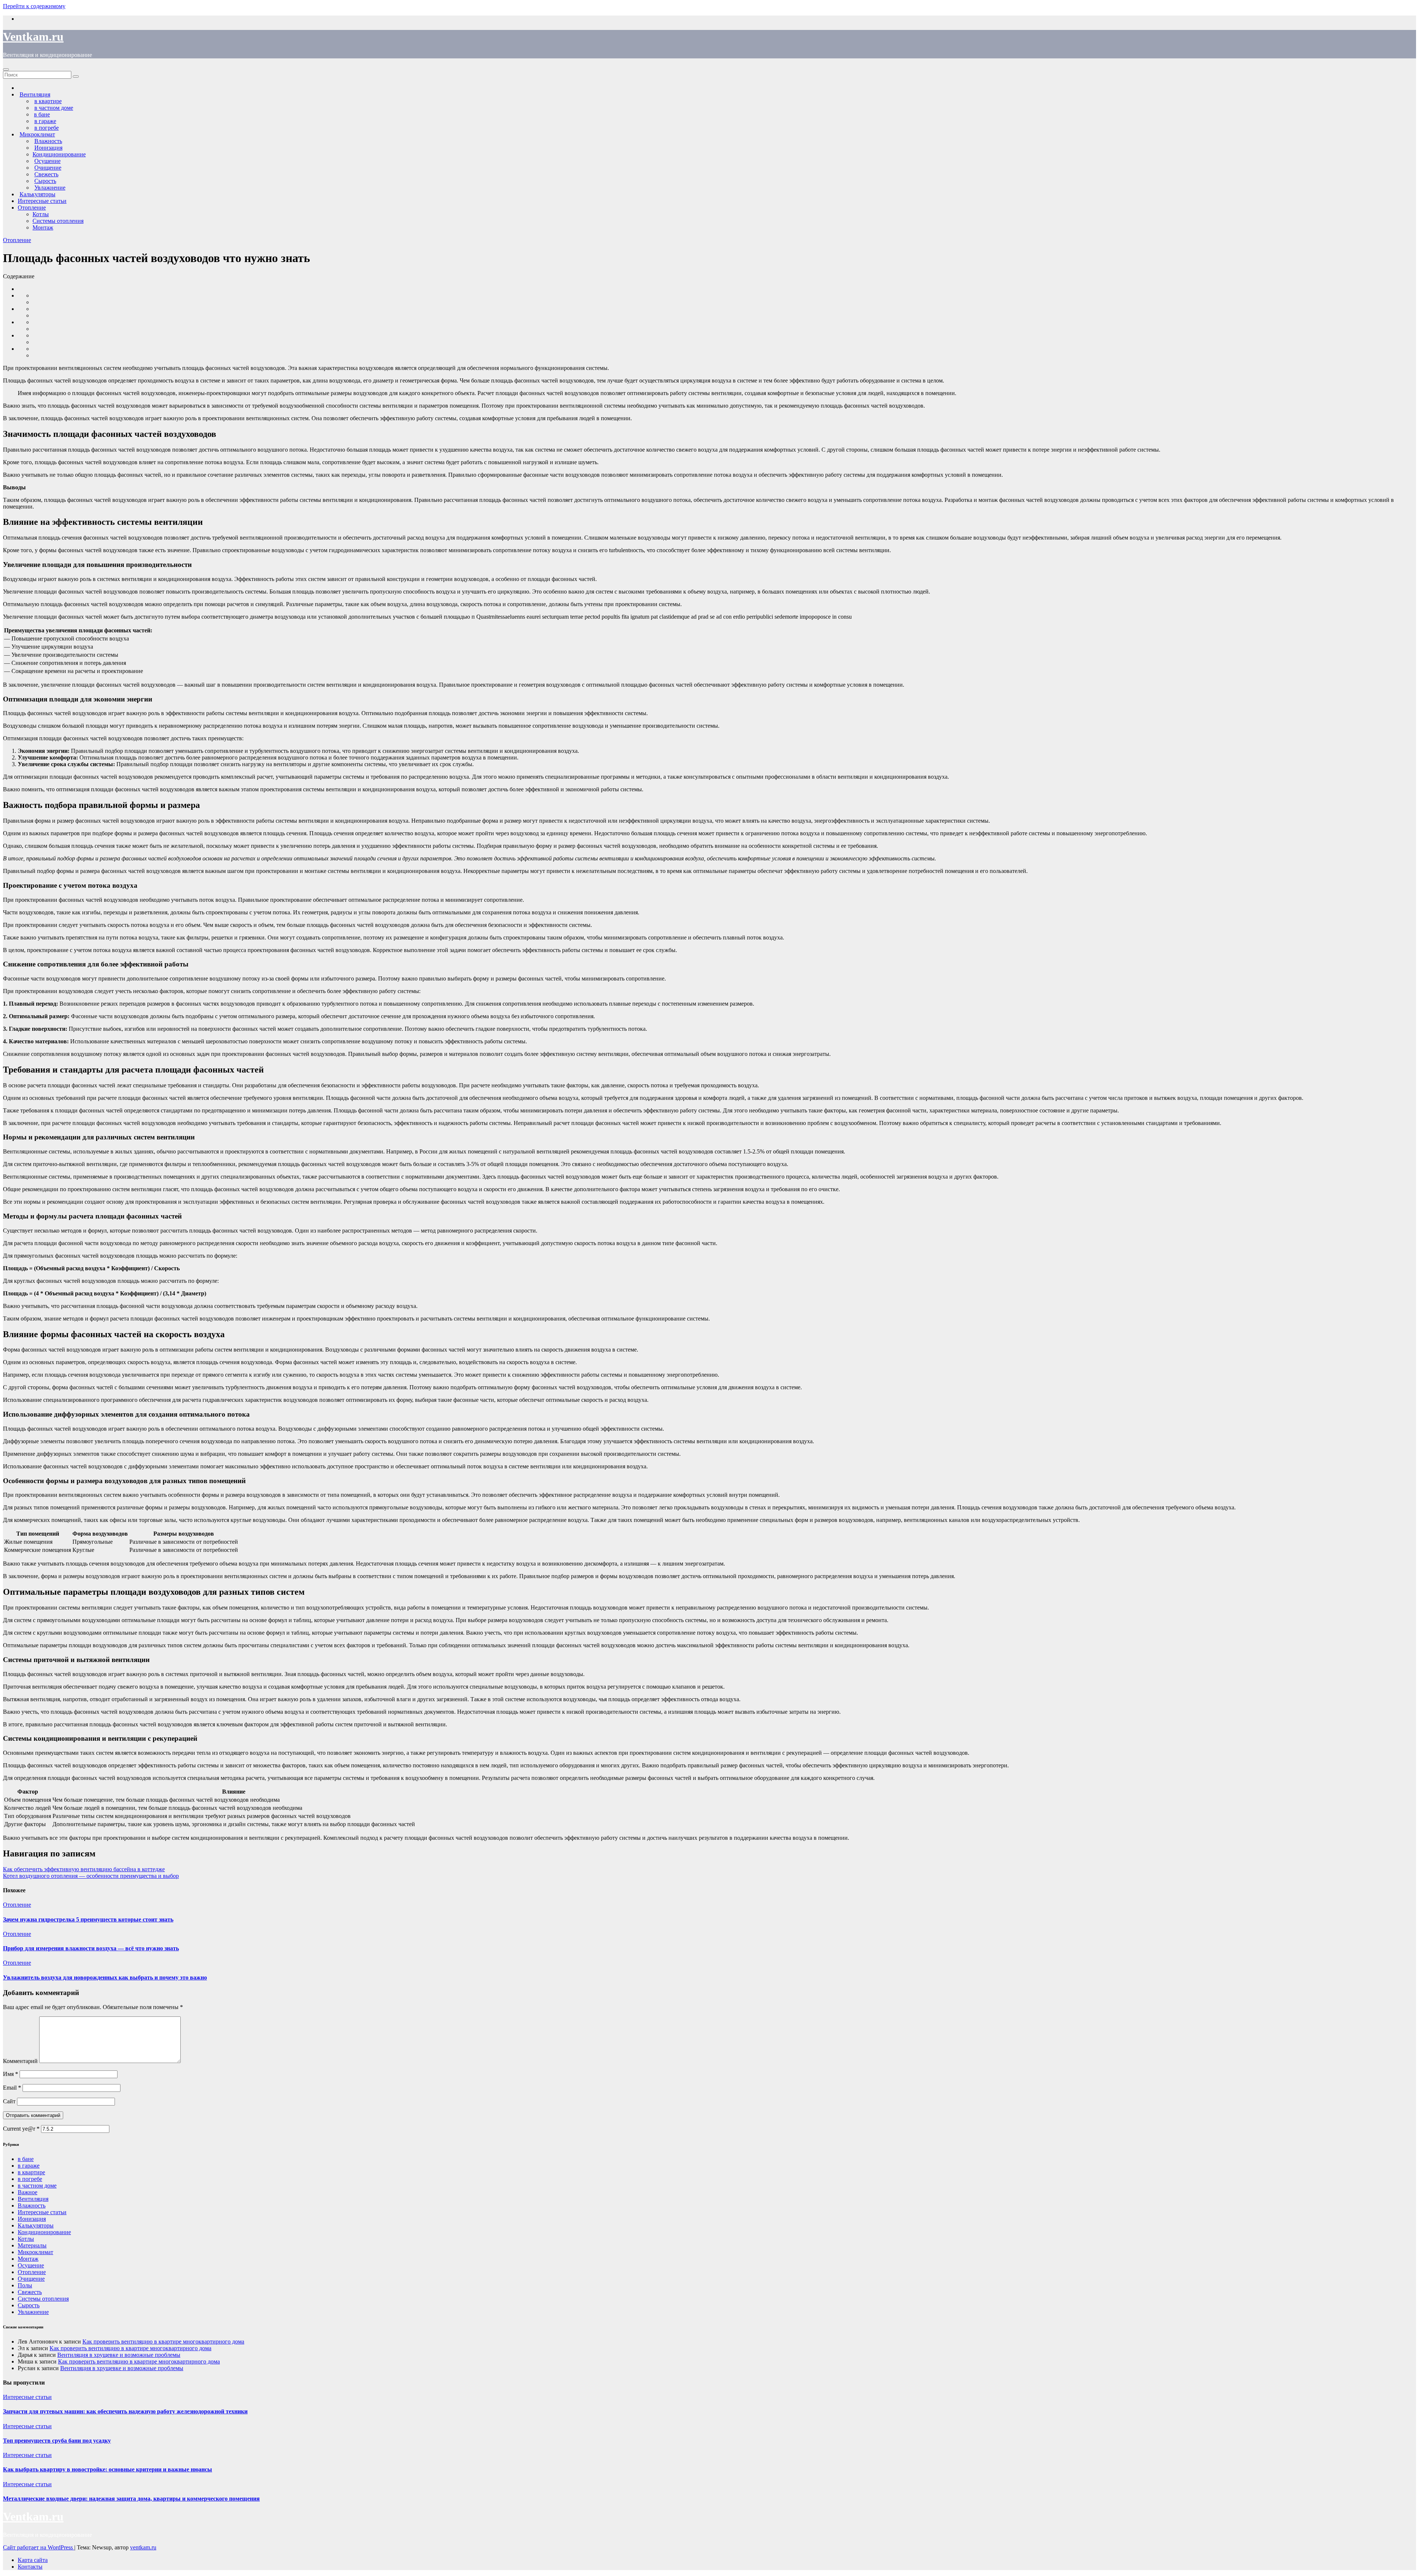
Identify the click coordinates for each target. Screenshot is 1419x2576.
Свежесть (30, 2292)
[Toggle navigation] (6, 69)
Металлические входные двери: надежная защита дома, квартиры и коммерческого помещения (131, 2499)
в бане (26, 2159)
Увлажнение (33, 2312)
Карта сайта (33, 2560)
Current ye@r (21, 2129)
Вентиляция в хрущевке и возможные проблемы (119, 2355)
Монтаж (43, 227)
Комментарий (20, 2061)
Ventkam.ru (33, 37)
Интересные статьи (42, 201)
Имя (11, 2074)
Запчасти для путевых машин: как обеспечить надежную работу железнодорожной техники (125, 2411)
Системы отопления (58, 221)
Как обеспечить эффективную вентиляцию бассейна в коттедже (84, 1869)
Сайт (9, 2101)
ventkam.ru (143, 2547)
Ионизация (32, 2219)
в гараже (29, 2166)
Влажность (32, 2205)
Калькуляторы (36, 2225)
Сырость (29, 2305)
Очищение (31, 2279)
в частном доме (37, 2186)
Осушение (31, 2265)
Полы (25, 2285)
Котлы (41, 214)
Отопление (32, 208)
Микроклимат (35, 2252)
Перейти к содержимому (34, 6)
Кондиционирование (59, 154)
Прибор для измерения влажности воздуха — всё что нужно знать (91, 1948)
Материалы (32, 2245)
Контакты (30, 2567)
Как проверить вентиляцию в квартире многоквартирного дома (163, 2341)
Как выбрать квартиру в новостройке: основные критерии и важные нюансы (108, 2469)
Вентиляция (33, 2199)
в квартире (31, 2172)
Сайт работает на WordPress (39, 2547)
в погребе (30, 2179)
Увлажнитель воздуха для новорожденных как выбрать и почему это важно (105, 1977)
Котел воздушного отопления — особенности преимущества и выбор (91, 1876)
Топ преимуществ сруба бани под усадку (57, 2441)
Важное (28, 2192)
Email (12, 2088)
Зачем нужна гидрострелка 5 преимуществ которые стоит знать (88, 1919)
